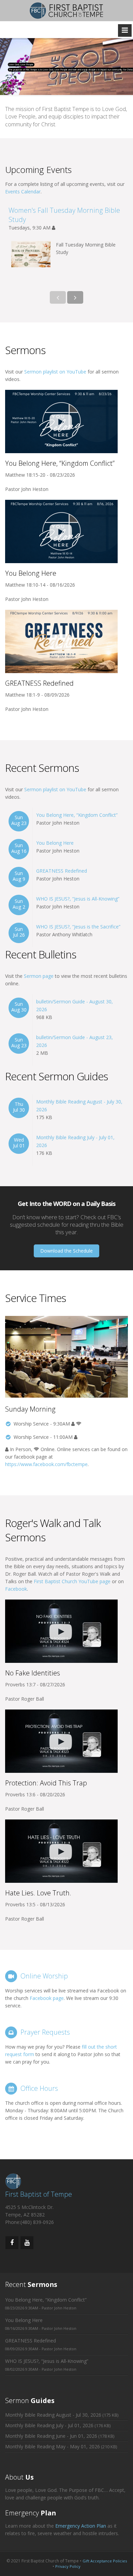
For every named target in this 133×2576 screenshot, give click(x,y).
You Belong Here (55, 843)
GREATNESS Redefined (62, 871)
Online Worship (44, 1976)
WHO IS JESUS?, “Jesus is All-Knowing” (78, 899)
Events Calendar (23, 192)
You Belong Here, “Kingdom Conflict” (77, 815)
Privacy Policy (68, 2566)
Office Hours (39, 2088)
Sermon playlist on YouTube (55, 372)
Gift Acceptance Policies (105, 2561)
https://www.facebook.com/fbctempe (46, 1464)
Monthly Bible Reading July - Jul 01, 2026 (49, 2425)
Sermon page (39, 976)
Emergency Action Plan (81, 2526)
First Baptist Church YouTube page (72, 1581)
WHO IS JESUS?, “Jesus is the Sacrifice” (78, 927)
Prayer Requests (45, 2032)
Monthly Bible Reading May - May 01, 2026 (53, 2446)
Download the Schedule (66, 1251)
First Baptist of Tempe (39, 2194)
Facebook (16, 1589)
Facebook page (47, 1998)
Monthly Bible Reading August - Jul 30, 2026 (53, 2415)
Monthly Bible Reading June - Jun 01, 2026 (51, 2436)
